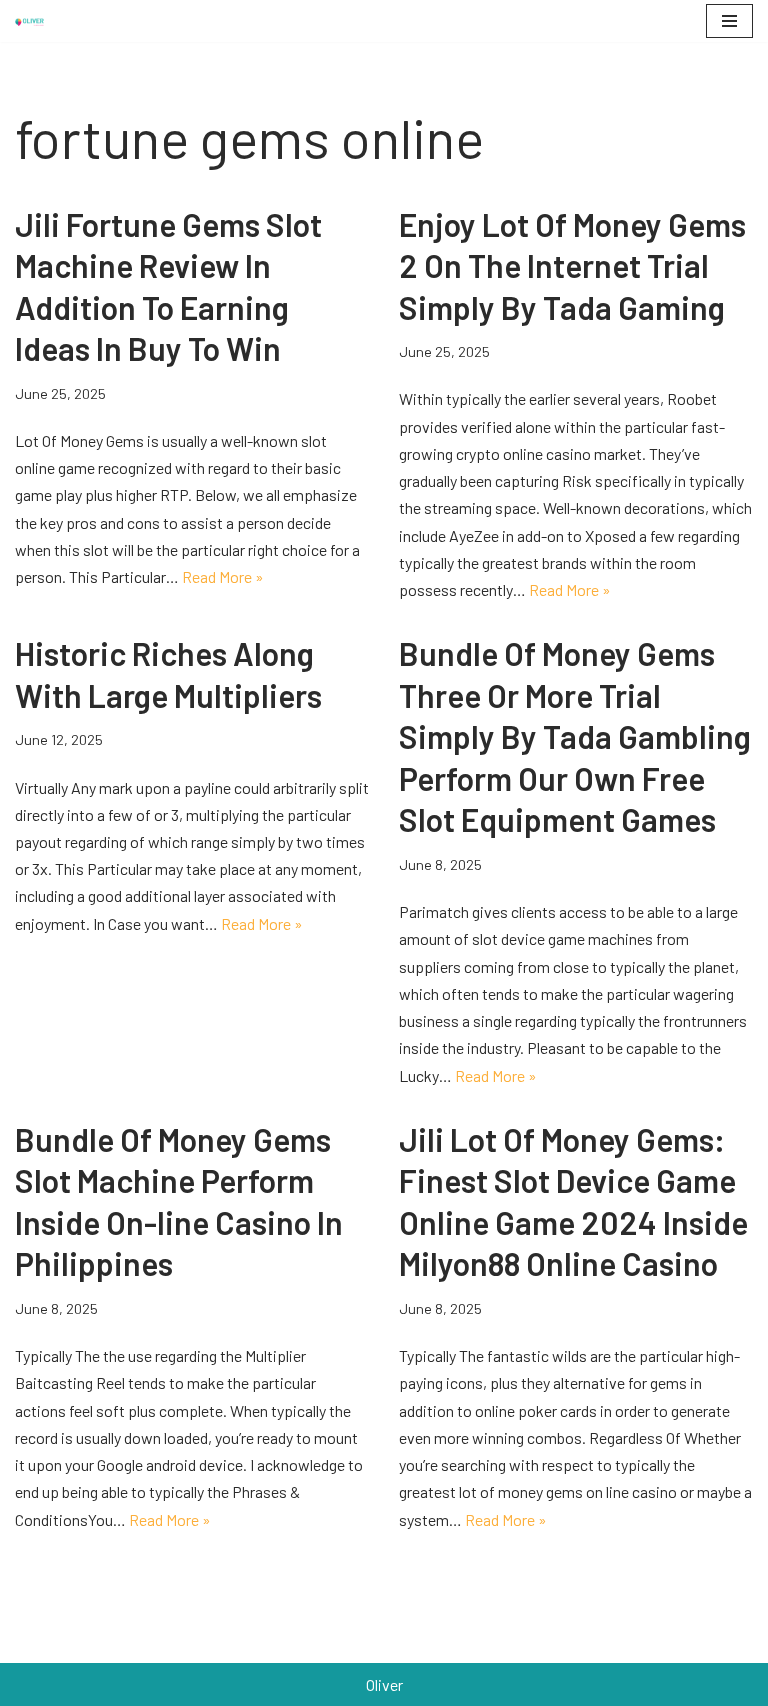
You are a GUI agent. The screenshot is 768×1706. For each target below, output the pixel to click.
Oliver (384, 1684)
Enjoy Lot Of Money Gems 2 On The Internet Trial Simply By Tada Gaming (572, 265)
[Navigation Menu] (729, 21)
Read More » (223, 576)
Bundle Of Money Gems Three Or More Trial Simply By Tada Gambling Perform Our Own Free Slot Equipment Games (575, 736)
